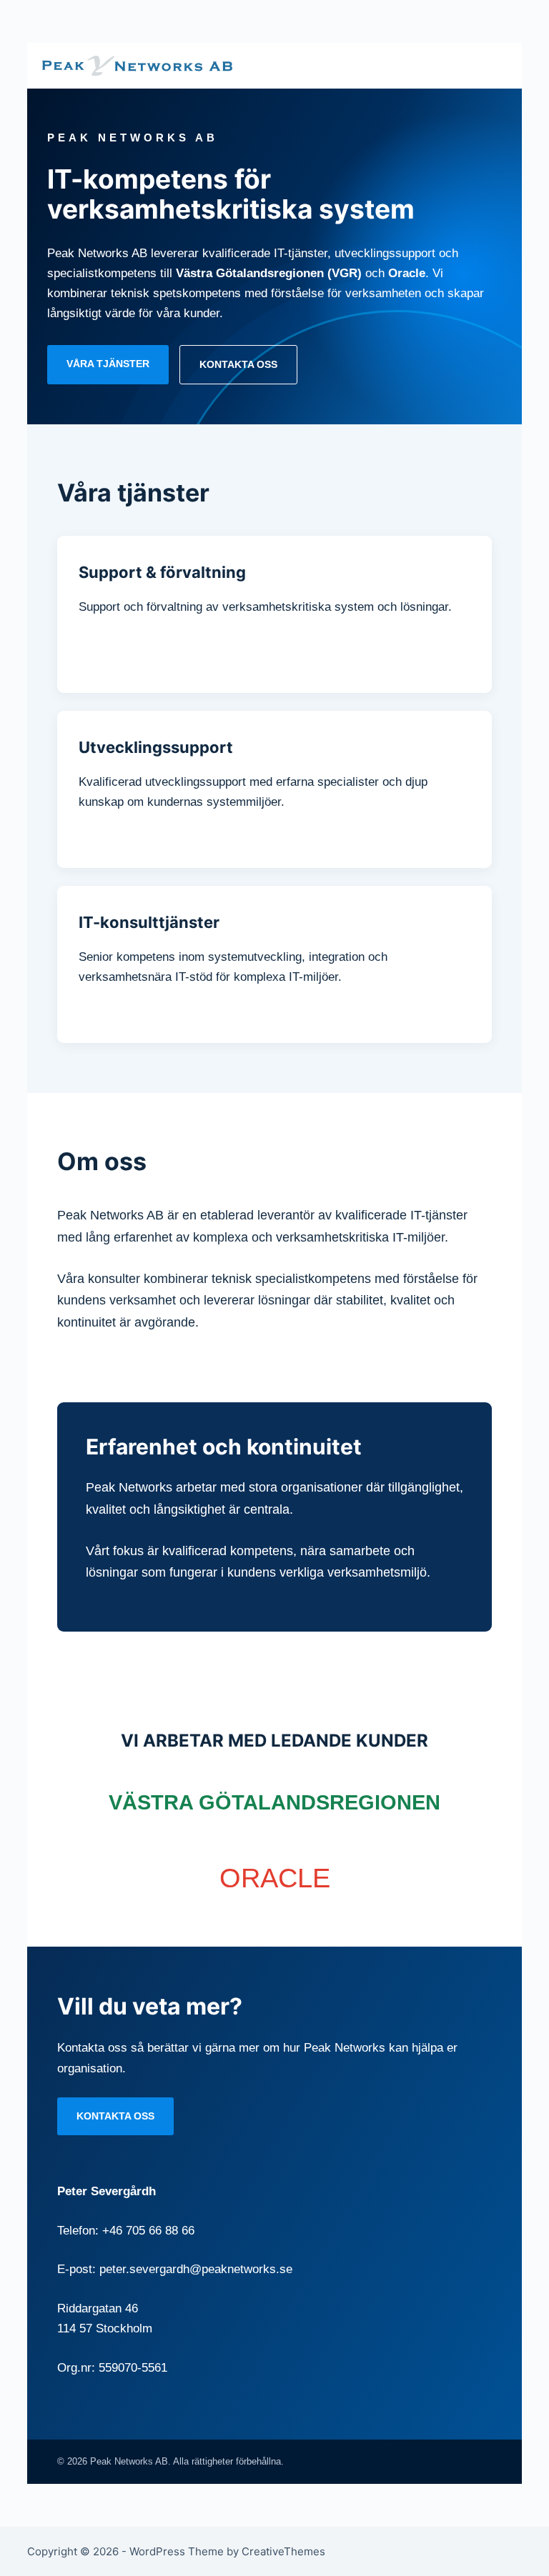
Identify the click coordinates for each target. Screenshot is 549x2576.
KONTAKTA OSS (238, 364)
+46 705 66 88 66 (148, 2231)
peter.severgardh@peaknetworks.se (196, 2269)
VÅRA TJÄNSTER (108, 364)
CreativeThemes (283, 2551)
